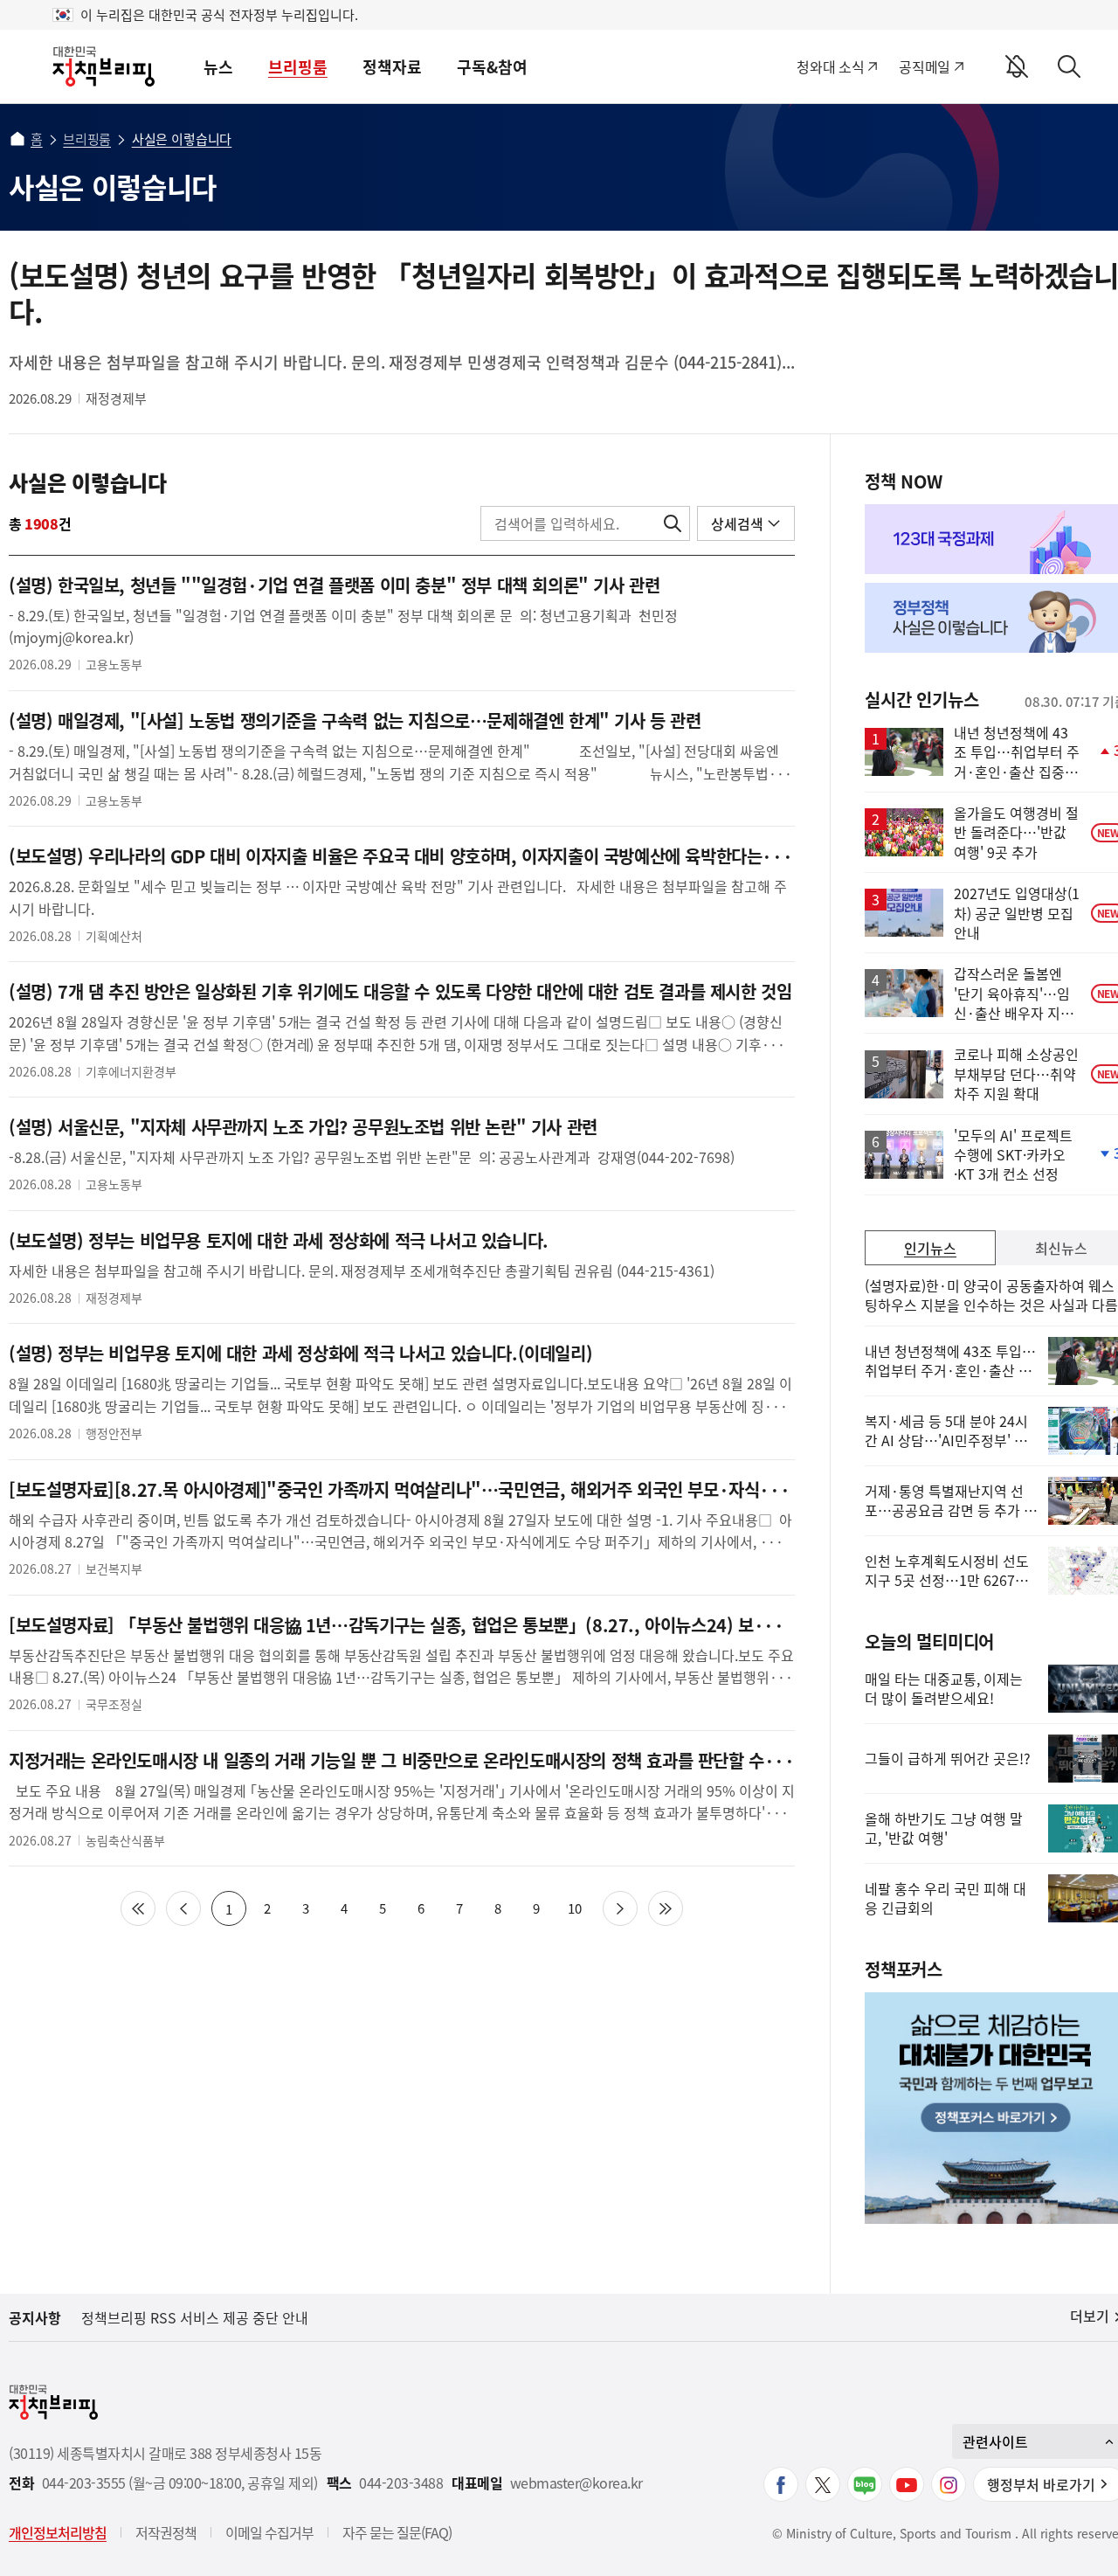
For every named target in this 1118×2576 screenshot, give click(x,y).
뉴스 (218, 67)
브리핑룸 (298, 67)
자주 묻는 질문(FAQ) (397, 2532)
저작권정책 (166, 2532)
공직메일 (925, 66)
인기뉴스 (930, 1248)
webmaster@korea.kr (576, 2483)
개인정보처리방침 (58, 2532)
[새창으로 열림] (781, 2484)
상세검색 (737, 523)
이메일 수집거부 (269, 2532)
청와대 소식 (830, 66)
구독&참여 (492, 67)
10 (575, 1908)
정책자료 (392, 67)
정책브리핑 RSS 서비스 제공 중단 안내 (195, 2317)
